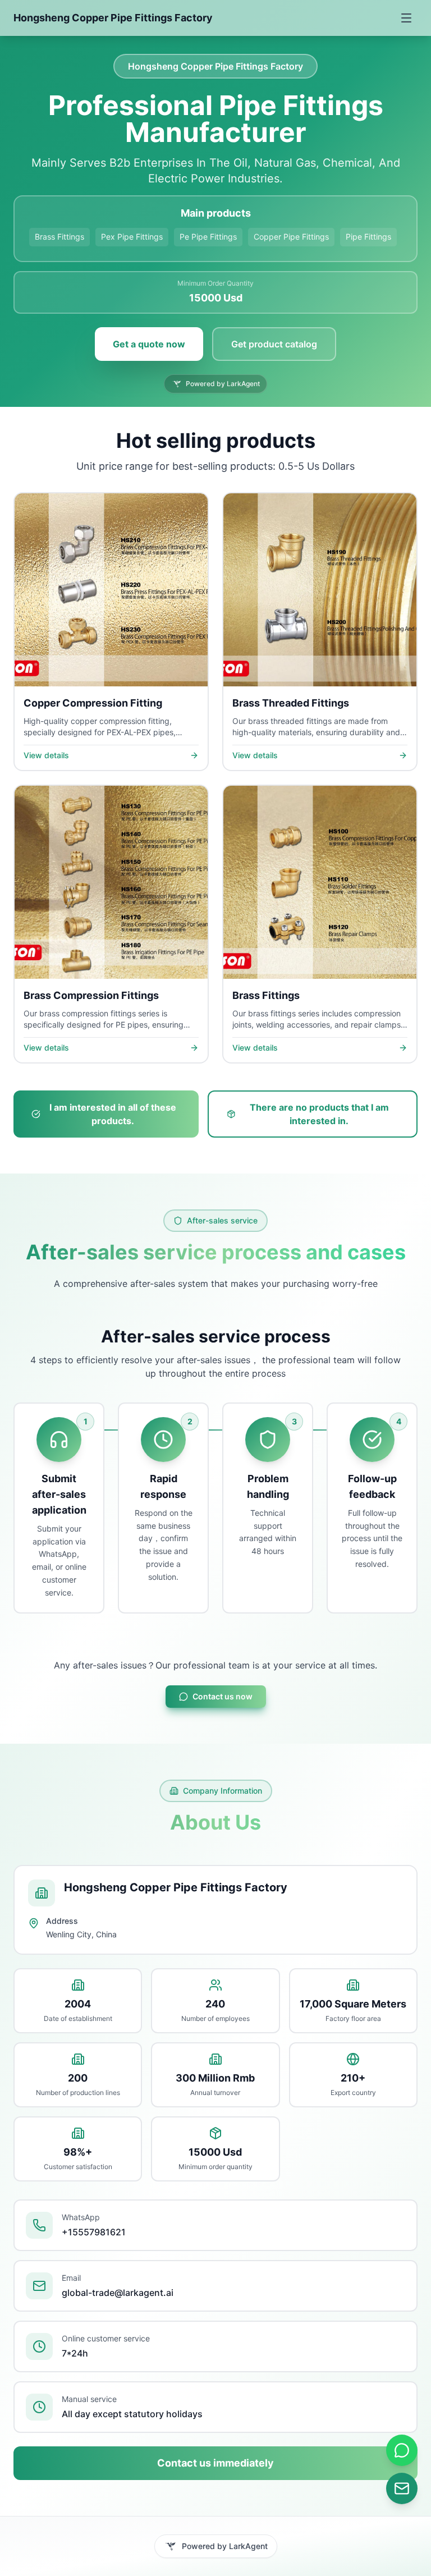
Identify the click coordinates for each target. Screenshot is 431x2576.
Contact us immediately (215, 2463)
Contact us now (223, 1696)
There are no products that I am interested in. (319, 1114)
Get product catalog (274, 344)
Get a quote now (149, 344)
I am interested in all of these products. (113, 1114)
